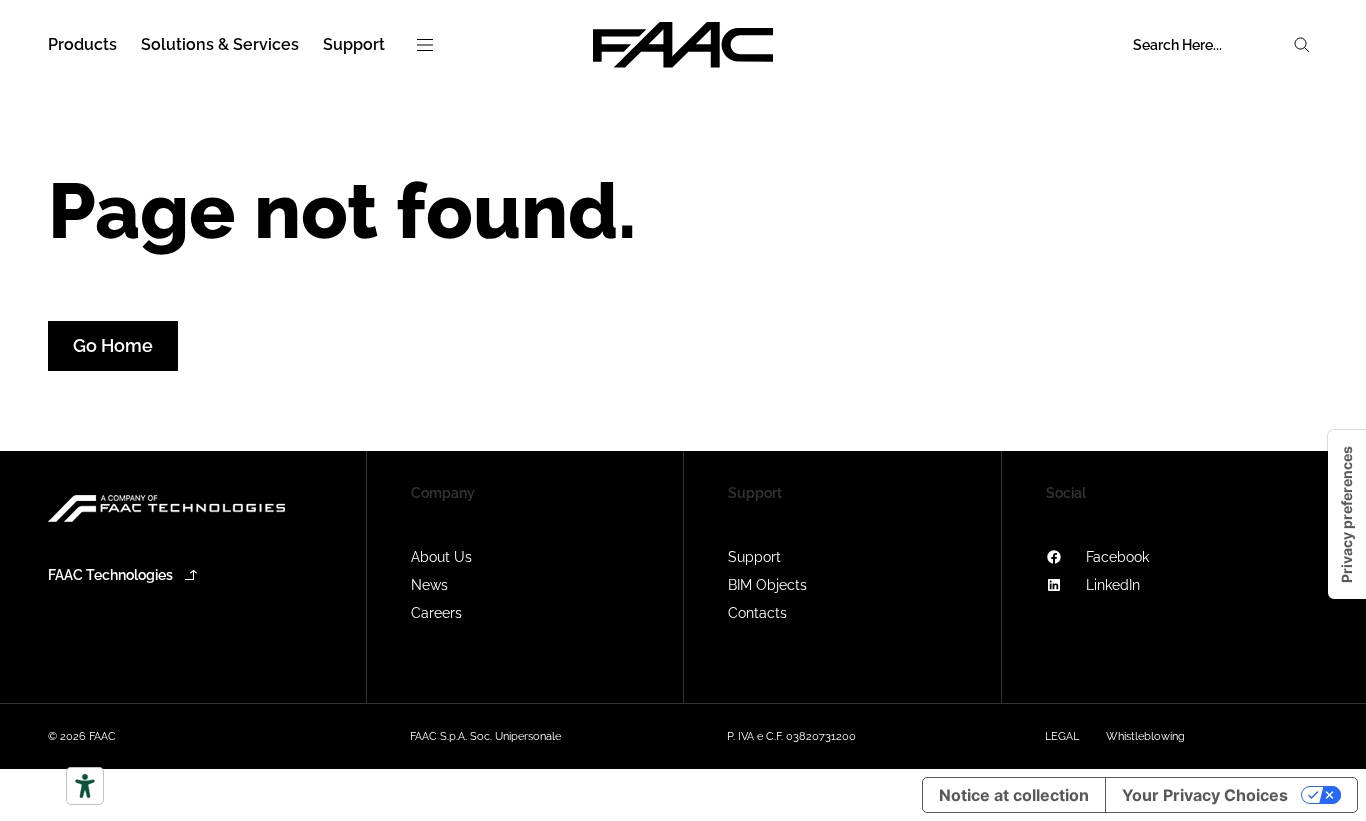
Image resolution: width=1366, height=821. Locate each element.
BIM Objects (767, 585)
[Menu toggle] (425, 45)
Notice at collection (1014, 795)
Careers (436, 613)
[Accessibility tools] (85, 786)
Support (754, 557)
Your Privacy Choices (1205, 795)
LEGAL (1062, 736)
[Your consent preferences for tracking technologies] (1347, 514)
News (429, 585)
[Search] (1302, 45)
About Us (441, 557)
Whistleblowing (1145, 736)
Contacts (757, 613)
